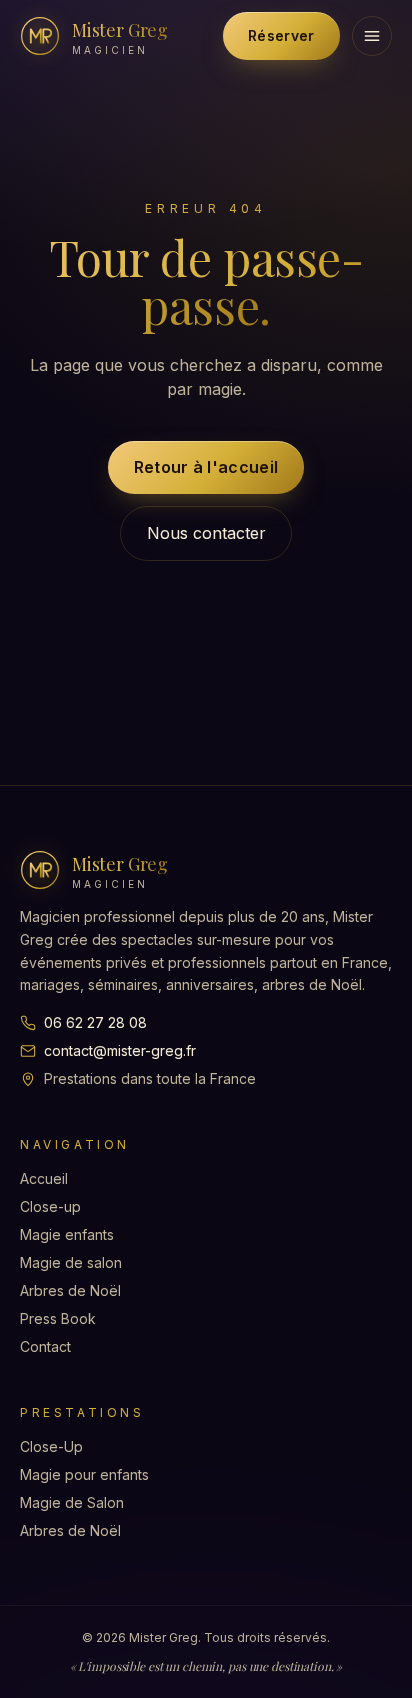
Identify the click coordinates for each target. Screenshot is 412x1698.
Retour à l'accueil (206, 467)
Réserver (281, 35)
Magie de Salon (72, 1502)
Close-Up (51, 1446)
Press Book (58, 1318)
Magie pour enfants (84, 1474)
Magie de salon (71, 1262)
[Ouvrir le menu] (372, 36)
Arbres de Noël (70, 1290)
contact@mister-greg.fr (120, 1050)
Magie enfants (67, 1234)
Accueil (44, 1178)
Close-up (50, 1206)
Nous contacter (206, 533)
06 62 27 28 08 (95, 1022)
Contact (45, 1346)
